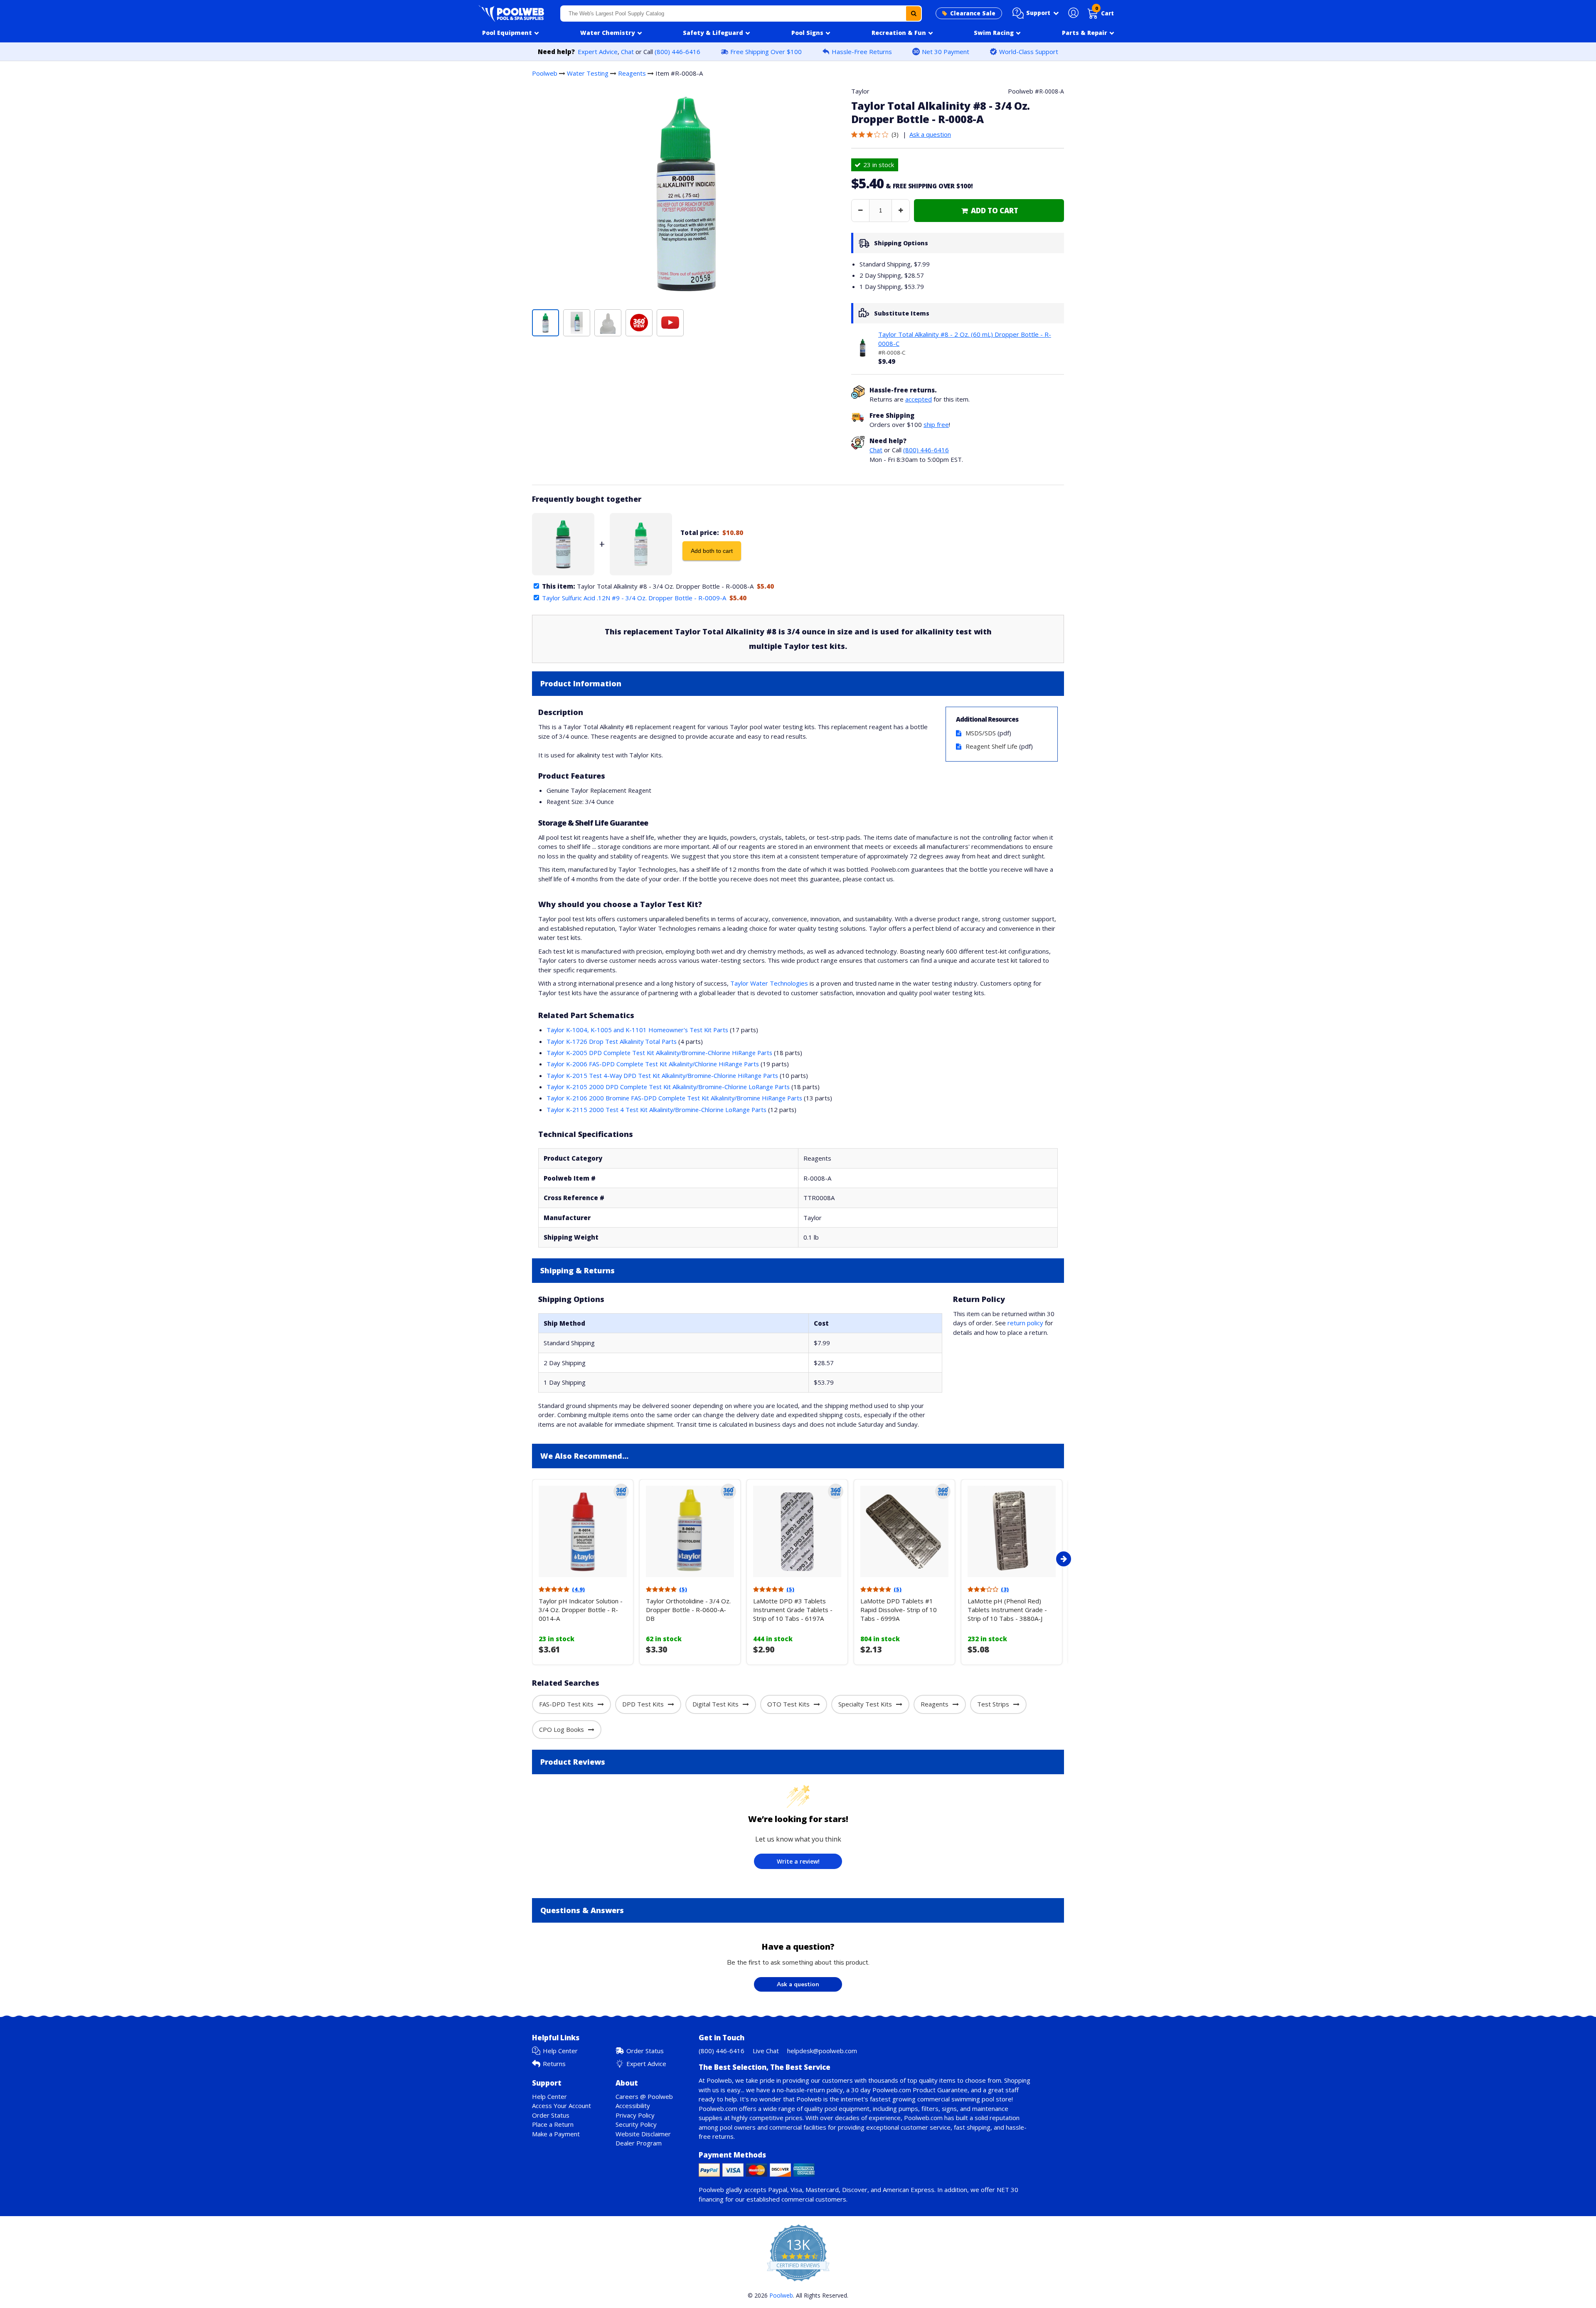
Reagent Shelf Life (991, 746)
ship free (936, 424)
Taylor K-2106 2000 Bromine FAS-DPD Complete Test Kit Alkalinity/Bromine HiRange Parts (674, 1098)
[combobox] (741, 14)
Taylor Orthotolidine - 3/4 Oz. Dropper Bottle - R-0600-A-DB (688, 1610)
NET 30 (1007, 2190)
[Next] (1064, 1559)
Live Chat (766, 2051)
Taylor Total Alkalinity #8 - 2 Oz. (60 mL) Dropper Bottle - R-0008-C (965, 339)
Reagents (632, 73)
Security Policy (636, 2124)
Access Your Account (562, 2106)
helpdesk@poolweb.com (822, 2051)
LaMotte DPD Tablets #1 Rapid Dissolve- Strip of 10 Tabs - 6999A (899, 1610)
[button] (1036, 13)
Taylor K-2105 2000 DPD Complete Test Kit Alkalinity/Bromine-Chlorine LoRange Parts (668, 1087)
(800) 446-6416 (677, 52)
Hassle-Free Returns (862, 52)
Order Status (645, 2051)
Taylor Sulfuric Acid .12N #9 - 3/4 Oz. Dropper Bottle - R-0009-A (634, 598)
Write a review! (798, 1861)
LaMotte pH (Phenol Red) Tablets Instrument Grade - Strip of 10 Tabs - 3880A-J (1007, 1610)
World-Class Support (1029, 52)
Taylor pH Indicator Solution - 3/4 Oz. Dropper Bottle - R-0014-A (581, 1610)
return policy (1025, 1323)
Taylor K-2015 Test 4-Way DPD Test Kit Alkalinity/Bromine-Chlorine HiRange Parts (662, 1075)
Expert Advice (598, 52)
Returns (554, 2064)
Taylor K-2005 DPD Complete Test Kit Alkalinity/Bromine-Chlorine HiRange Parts (659, 1053)
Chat (627, 52)
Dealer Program (639, 2143)
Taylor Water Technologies (769, 983)
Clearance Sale (973, 13)
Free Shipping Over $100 (766, 52)
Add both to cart (712, 551)
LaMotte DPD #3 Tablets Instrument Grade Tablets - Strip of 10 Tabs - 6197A (793, 1610)
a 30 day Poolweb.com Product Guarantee (907, 2090)
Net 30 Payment (946, 52)
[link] (989, 211)
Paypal (778, 2190)
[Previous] (530, 1559)
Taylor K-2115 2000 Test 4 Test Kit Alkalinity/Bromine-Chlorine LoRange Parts (656, 1110)
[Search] (914, 14)
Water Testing (588, 73)
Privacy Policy (635, 2115)
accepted (919, 399)
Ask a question (930, 134)
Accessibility (633, 2106)
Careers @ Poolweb (644, 2096)
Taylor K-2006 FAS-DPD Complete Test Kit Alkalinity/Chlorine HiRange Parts (653, 1064)
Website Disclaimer (643, 2134)
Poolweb (545, 73)
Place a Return (553, 2124)
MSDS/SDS (981, 733)
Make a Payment (556, 2134)
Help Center (560, 2051)
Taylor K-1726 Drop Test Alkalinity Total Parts (612, 1041)
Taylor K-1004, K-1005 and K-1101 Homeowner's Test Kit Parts (637, 1030)
